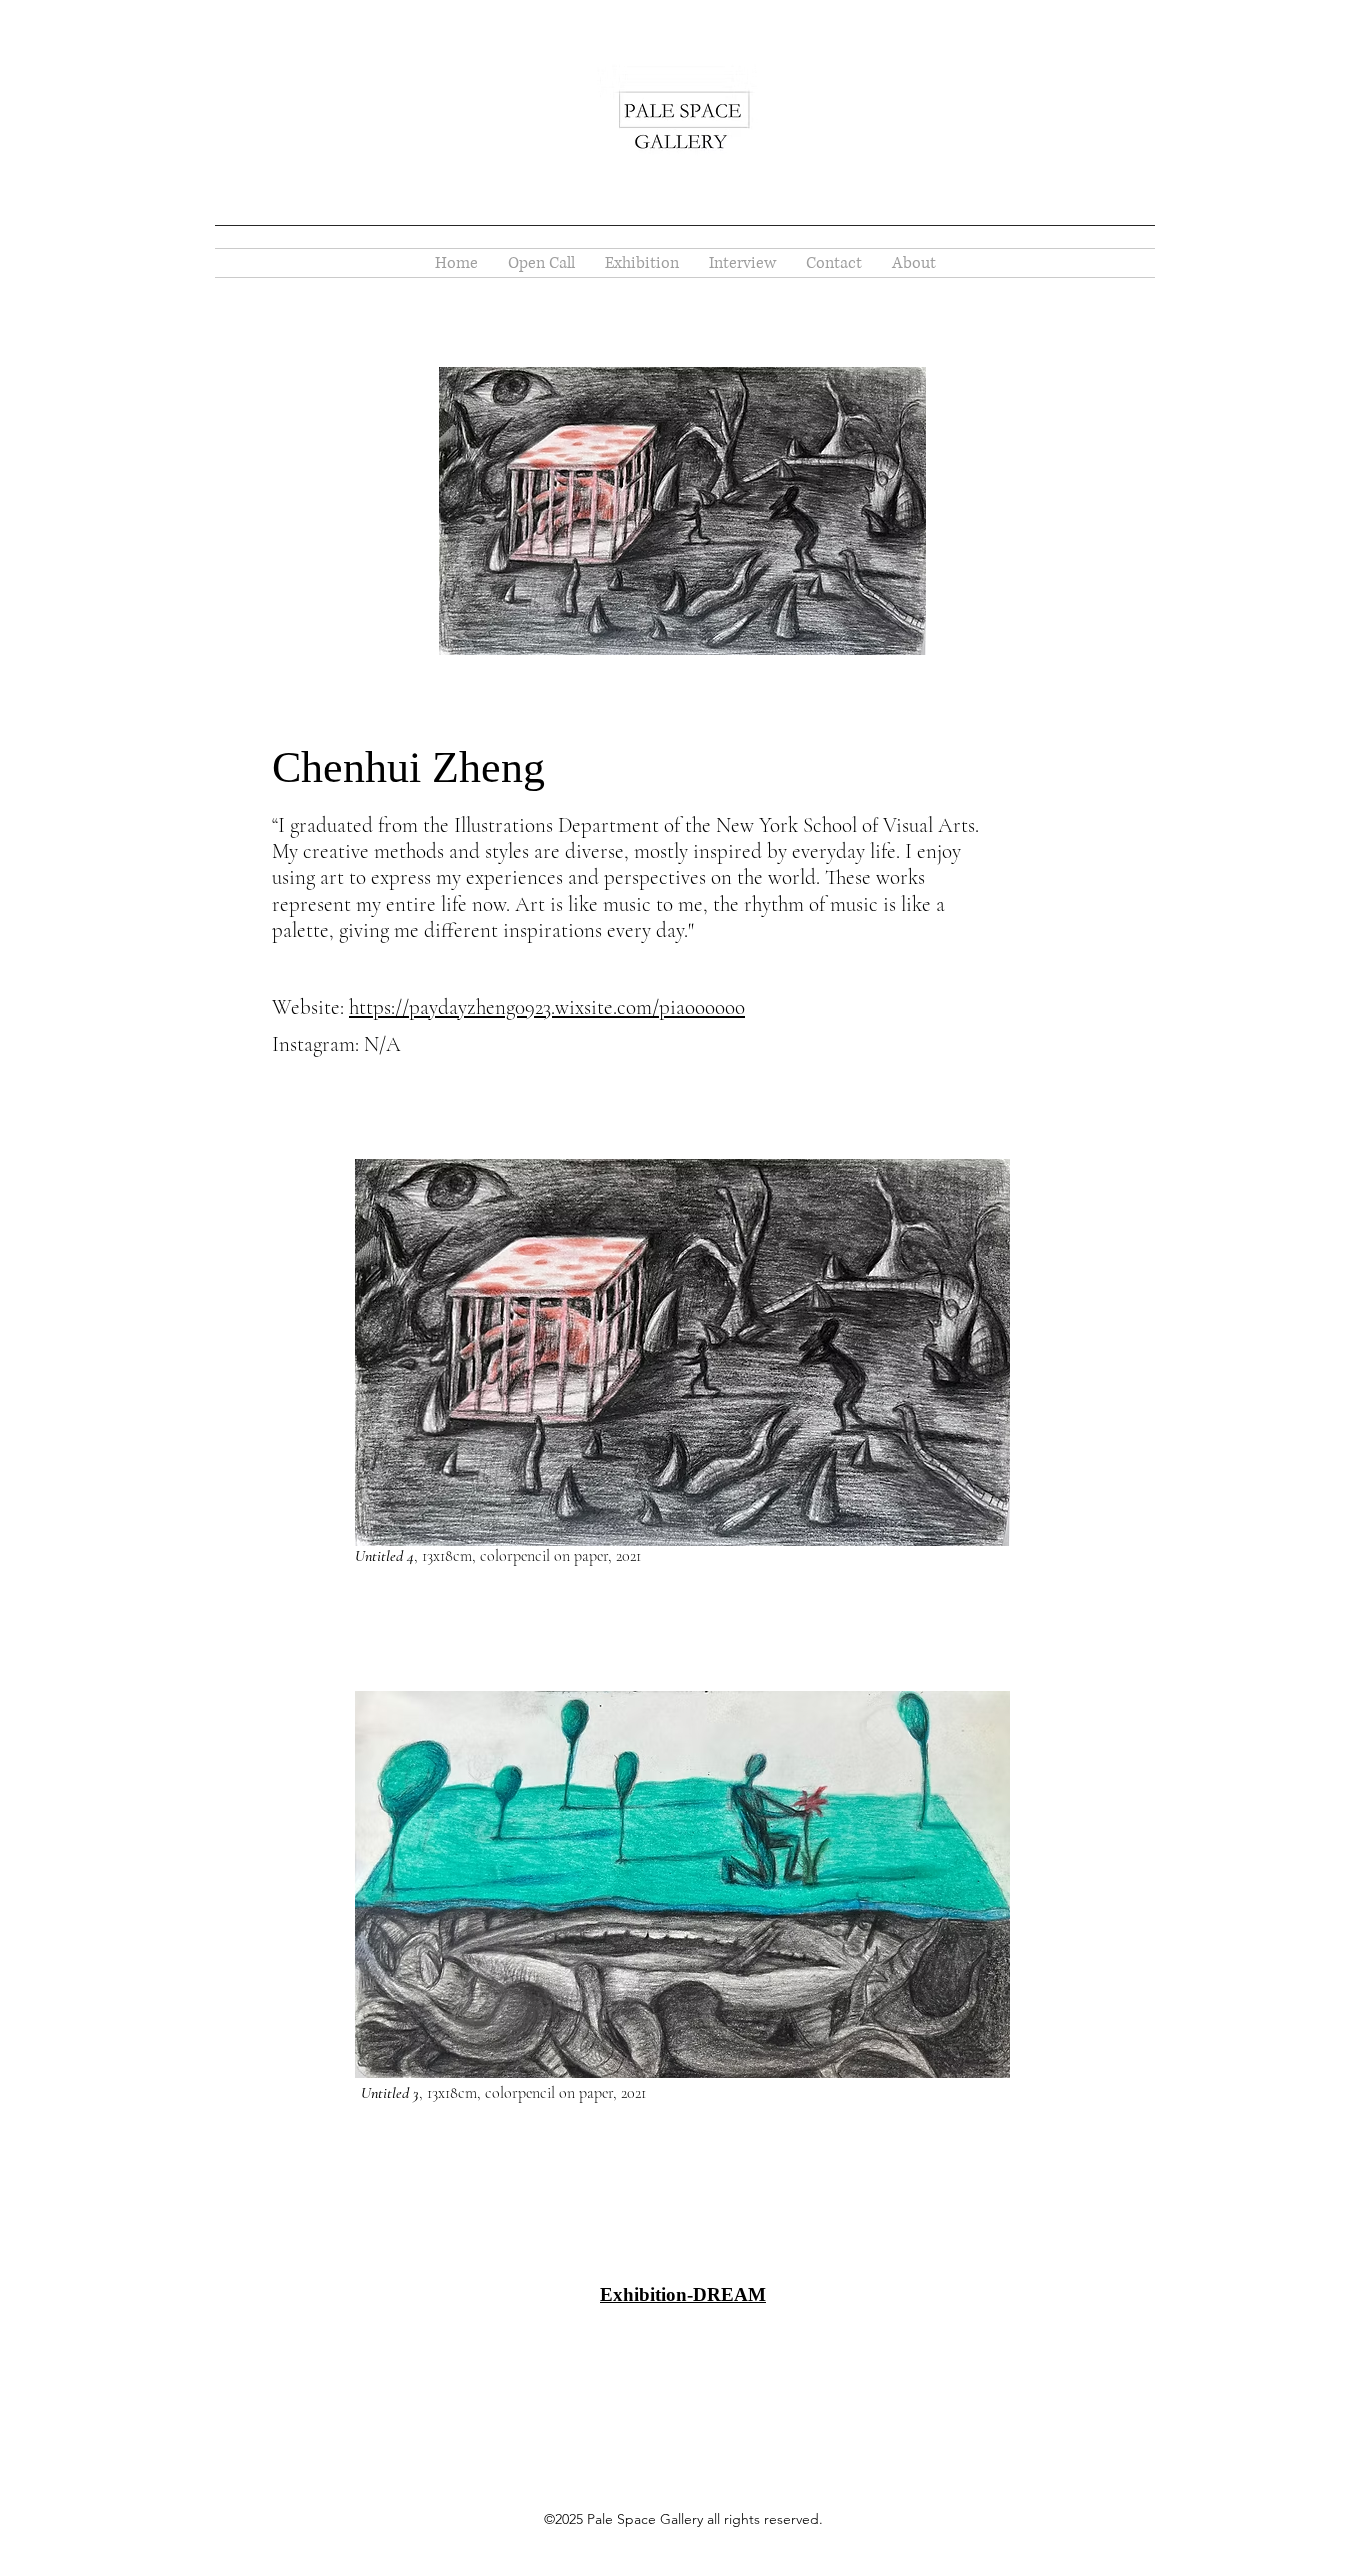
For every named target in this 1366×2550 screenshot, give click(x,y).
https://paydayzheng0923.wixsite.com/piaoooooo (547, 1007)
